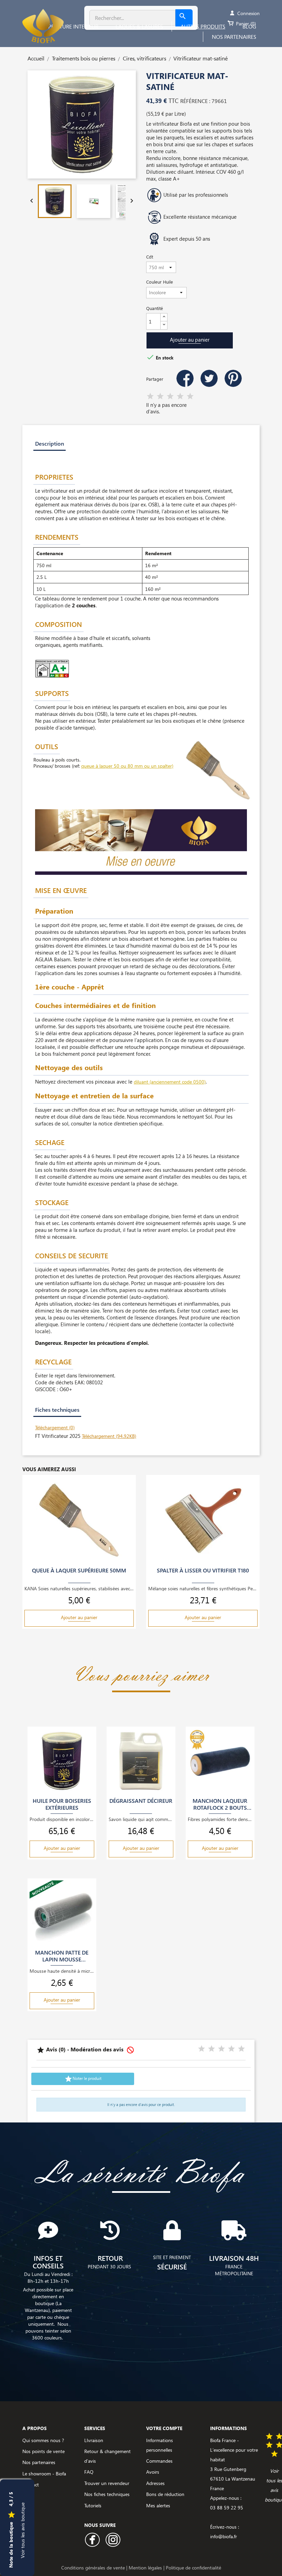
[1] (150, 397)
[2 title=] (211, 2049)
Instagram (113, 2540)
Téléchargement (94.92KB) (109, 1436)
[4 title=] (231, 2049)
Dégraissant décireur (141, 1801)
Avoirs (153, 2472)
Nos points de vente (44, 2451)
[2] (160, 397)
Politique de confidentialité (193, 2568)
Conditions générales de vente (94, 2568)
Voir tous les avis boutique (23, 2530)
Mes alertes (158, 2505)
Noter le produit (83, 2079)
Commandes (159, 2461)
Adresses (155, 2483)
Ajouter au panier (190, 340)
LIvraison (94, 2440)
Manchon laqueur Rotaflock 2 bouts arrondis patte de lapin (220, 1804)
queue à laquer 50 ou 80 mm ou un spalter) (127, 766)
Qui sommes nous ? (43, 2440)
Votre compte (164, 2428)
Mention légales (146, 2568)
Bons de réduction (165, 2494)
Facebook (92, 2540)
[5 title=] (241, 2049)
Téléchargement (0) (55, 1427)
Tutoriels (93, 2505)
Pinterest (233, 378)
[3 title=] (221, 2049)
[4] (180, 397)
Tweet (209, 378)
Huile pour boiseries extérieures (62, 1804)
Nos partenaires (39, 2462)
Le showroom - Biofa (44, 2474)
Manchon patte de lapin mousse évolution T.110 (62, 1956)
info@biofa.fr (224, 2536)
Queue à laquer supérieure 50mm (79, 1570)
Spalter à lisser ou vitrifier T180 (203, 1570)
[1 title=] (202, 2049)
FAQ (89, 2472)
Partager (185, 378)
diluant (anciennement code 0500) (170, 1082)
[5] (190, 397)
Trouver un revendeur (107, 2483)
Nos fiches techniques (107, 2494)
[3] (170, 397)
